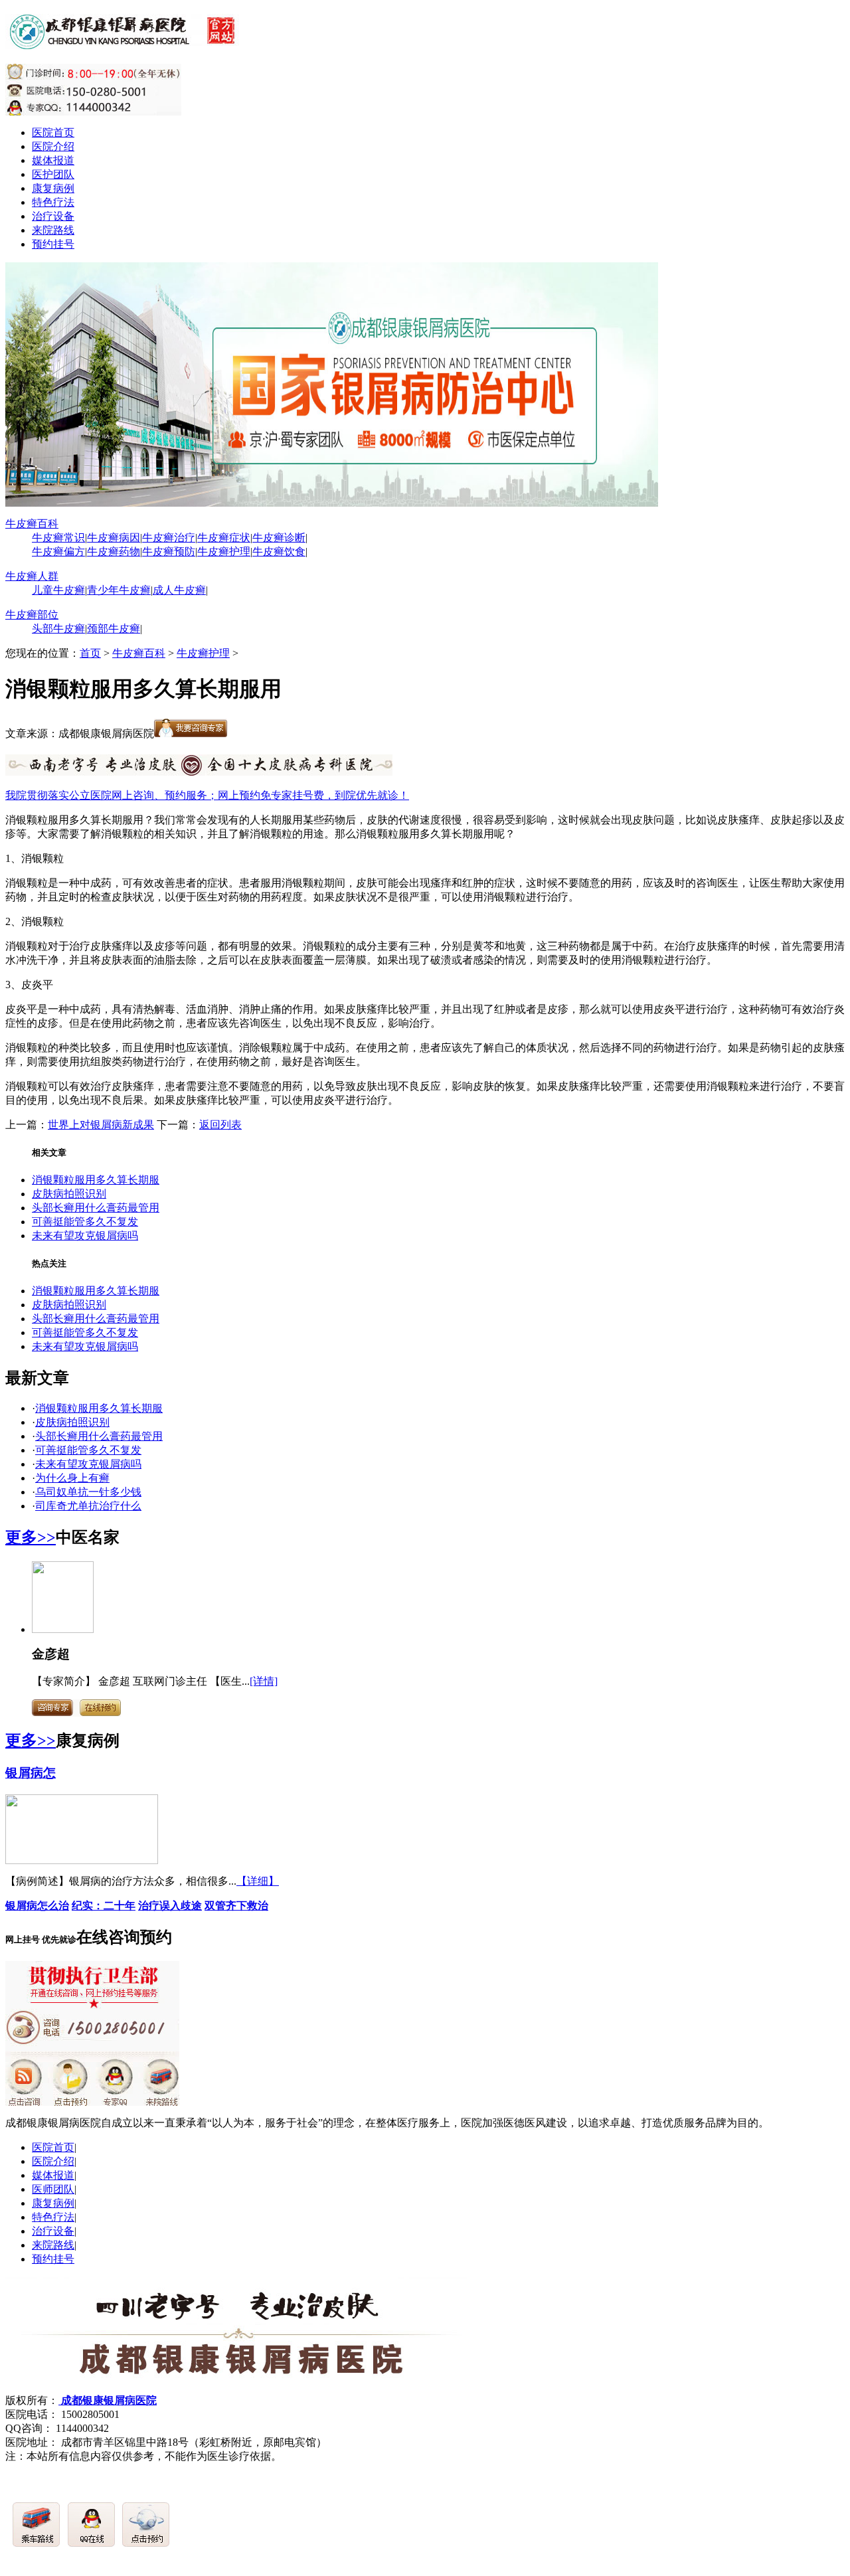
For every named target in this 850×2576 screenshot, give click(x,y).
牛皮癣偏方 (58, 552)
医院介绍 (53, 146)
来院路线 (53, 230)
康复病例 (53, 188)
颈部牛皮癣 (114, 629)
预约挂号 (53, 244)
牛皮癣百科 (32, 524)
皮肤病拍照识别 (69, 1194)
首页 (90, 653)
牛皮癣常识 (58, 538)
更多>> (31, 1537)
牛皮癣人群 (32, 576)
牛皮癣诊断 (279, 538)
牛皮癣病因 (114, 538)
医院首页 (53, 132)
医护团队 (53, 174)
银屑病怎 (31, 1773)
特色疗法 (53, 202)
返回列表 (220, 1125)
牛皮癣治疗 (169, 538)
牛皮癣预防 (169, 552)
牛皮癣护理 (224, 552)
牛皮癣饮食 (279, 552)
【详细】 (258, 1881)
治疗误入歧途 (170, 1906)
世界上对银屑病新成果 (101, 1125)
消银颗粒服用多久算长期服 (96, 1180)
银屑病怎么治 (37, 1906)
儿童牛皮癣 (58, 590)
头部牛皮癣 (58, 629)
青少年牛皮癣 (119, 590)
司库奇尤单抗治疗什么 (88, 1506)
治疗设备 (53, 216)
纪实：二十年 (104, 1906)
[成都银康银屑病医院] (125, 42)
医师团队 (53, 2189)
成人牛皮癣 (179, 590)
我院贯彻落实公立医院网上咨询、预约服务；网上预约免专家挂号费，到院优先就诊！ (207, 795)
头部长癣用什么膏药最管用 (96, 1208)
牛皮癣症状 (224, 538)
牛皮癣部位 (32, 615)
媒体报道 (53, 160)
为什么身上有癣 (72, 1478)
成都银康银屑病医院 (108, 2400)
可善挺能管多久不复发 (85, 1222)
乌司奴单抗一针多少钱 (88, 1492)
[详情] (264, 1681)
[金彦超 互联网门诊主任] (63, 1629)
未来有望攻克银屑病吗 (85, 1236)
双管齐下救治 (236, 1906)
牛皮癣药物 (114, 552)
